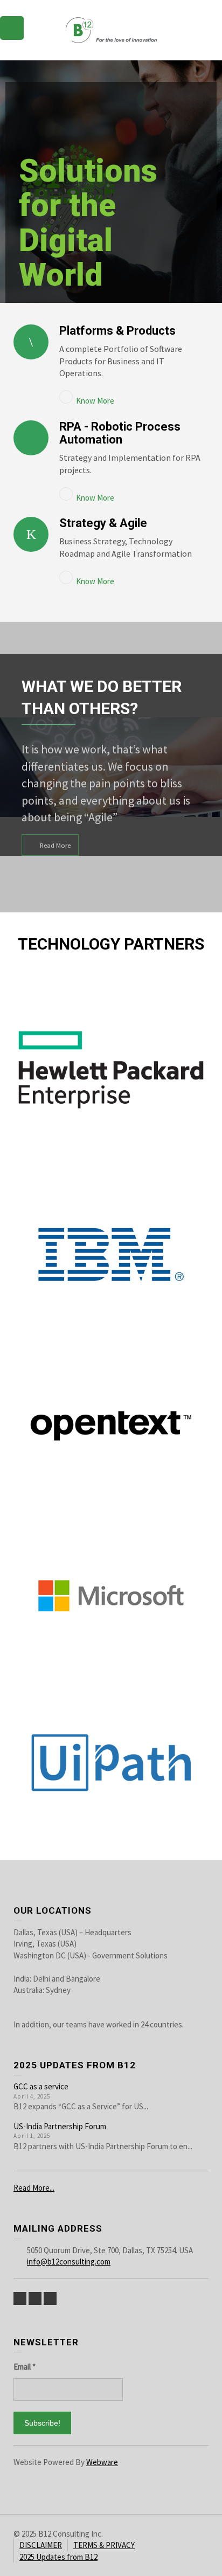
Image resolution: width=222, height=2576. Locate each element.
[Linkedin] (50, 2298)
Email (25, 2367)
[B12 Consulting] (111, 29)
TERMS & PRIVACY (104, 2545)
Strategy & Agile (103, 523)
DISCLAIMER (41, 2545)
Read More (55, 845)
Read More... (34, 2188)
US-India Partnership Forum (60, 2126)
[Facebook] (35, 2298)
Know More (95, 401)
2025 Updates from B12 (58, 2557)
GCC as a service (41, 2086)
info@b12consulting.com (69, 2262)
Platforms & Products (117, 331)
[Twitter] (20, 2298)
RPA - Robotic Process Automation (120, 433)
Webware (102, 2462)
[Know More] (31, 342)
